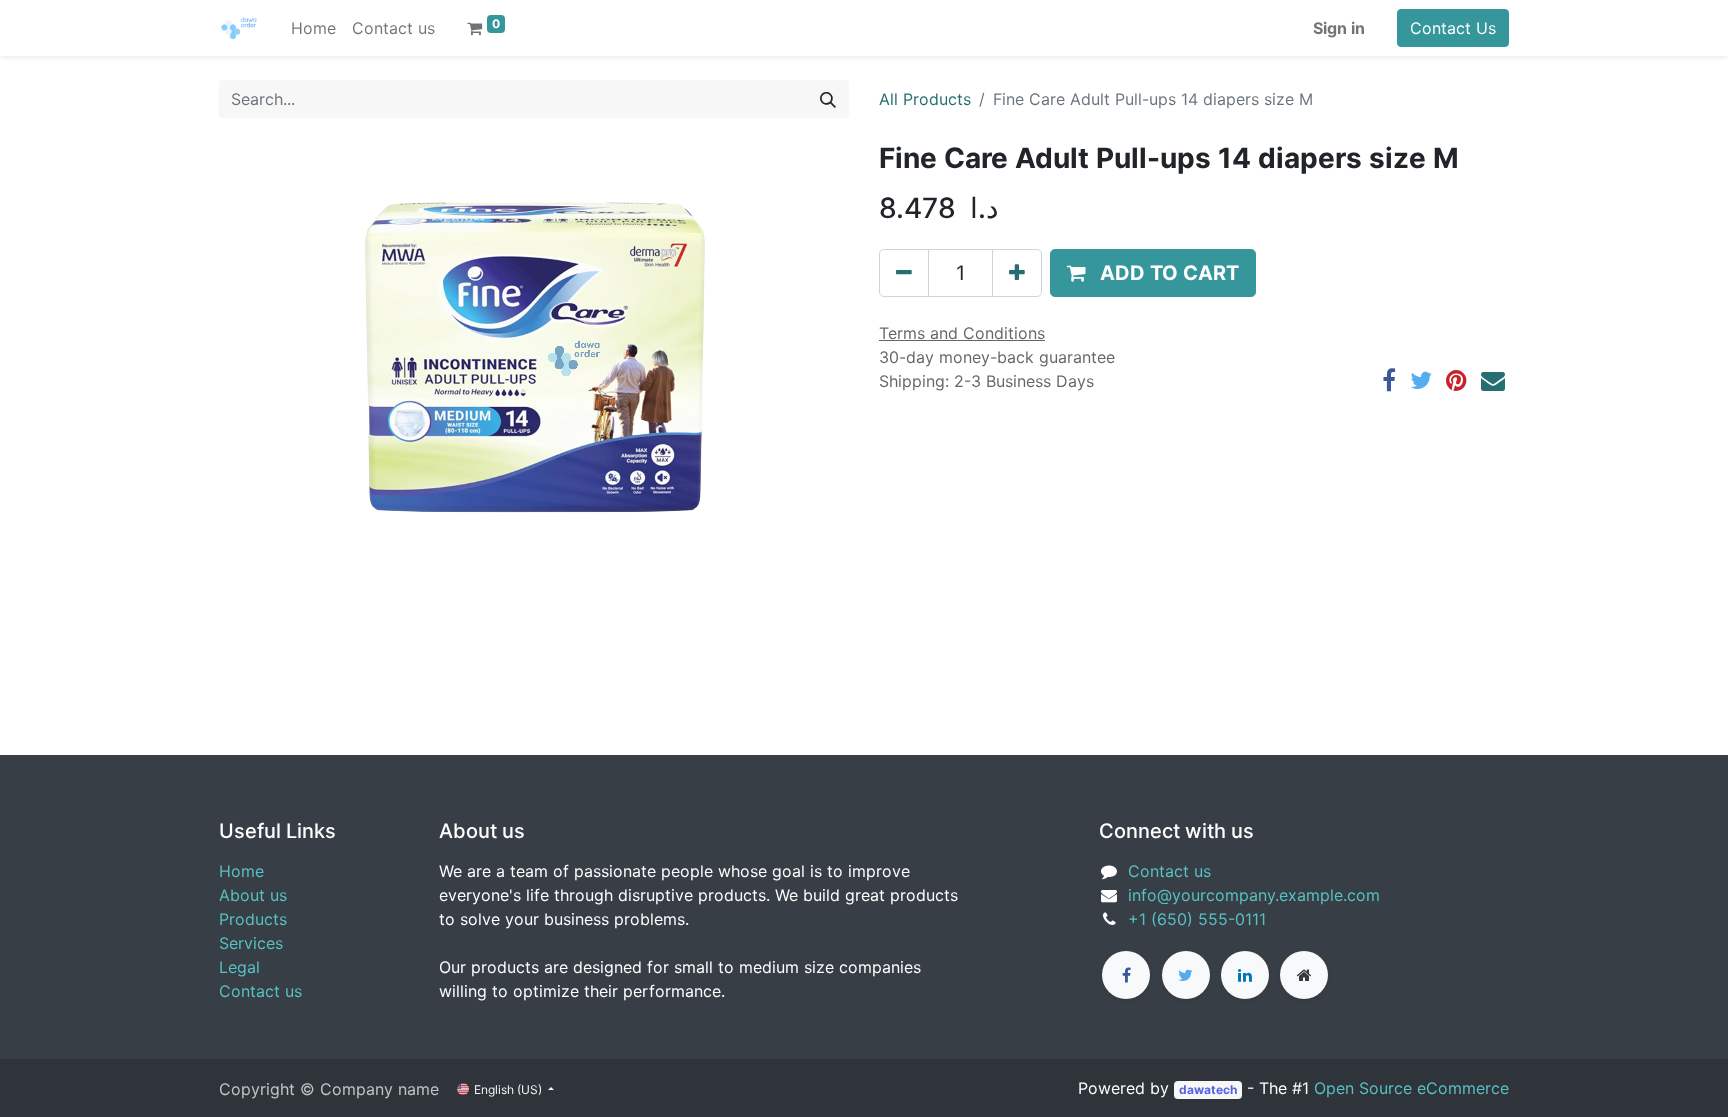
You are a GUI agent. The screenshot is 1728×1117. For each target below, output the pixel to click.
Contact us (260, 991)
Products (253, 919)
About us (253, 895)
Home (241, 871)
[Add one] (1017, 273)
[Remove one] (904, 273)
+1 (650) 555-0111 (1197, 919)
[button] (1153, 273)
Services (251, 943)
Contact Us (1453, 28)
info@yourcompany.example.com (1254, 895)
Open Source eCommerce (1411, 1088)
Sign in (1339, 28)
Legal (239, 967)
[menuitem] (313, 28)
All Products (925, 99)
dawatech (1208, 1089)
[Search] (828, 99)
